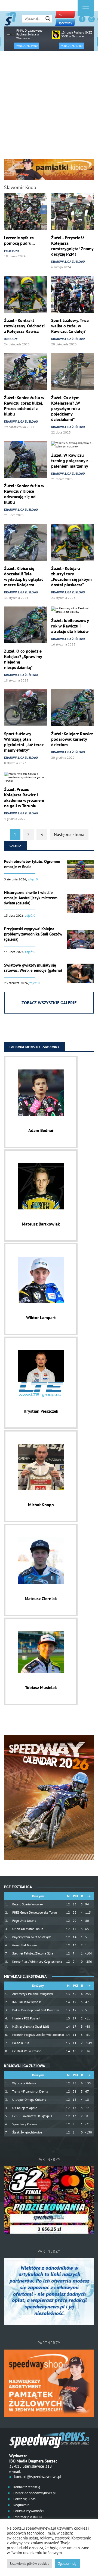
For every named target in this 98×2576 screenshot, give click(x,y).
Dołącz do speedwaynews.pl (34, 2493)
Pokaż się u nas (24, 2499)
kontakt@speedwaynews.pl (38, 2477)
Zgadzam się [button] (67, 2564)
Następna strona (69, 834)
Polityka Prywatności (28, 2511)
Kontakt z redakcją (26, 2487)
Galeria (15, 846)
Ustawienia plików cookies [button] (30, 2564)
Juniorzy (11, 339)
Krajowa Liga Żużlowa (68, 262)
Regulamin (21, 2505)
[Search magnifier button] (48, 19)
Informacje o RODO (27, 2517)
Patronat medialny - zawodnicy (34, 1047)
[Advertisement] (49, 107)
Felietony (12, 251)
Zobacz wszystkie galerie (49, 1003)
